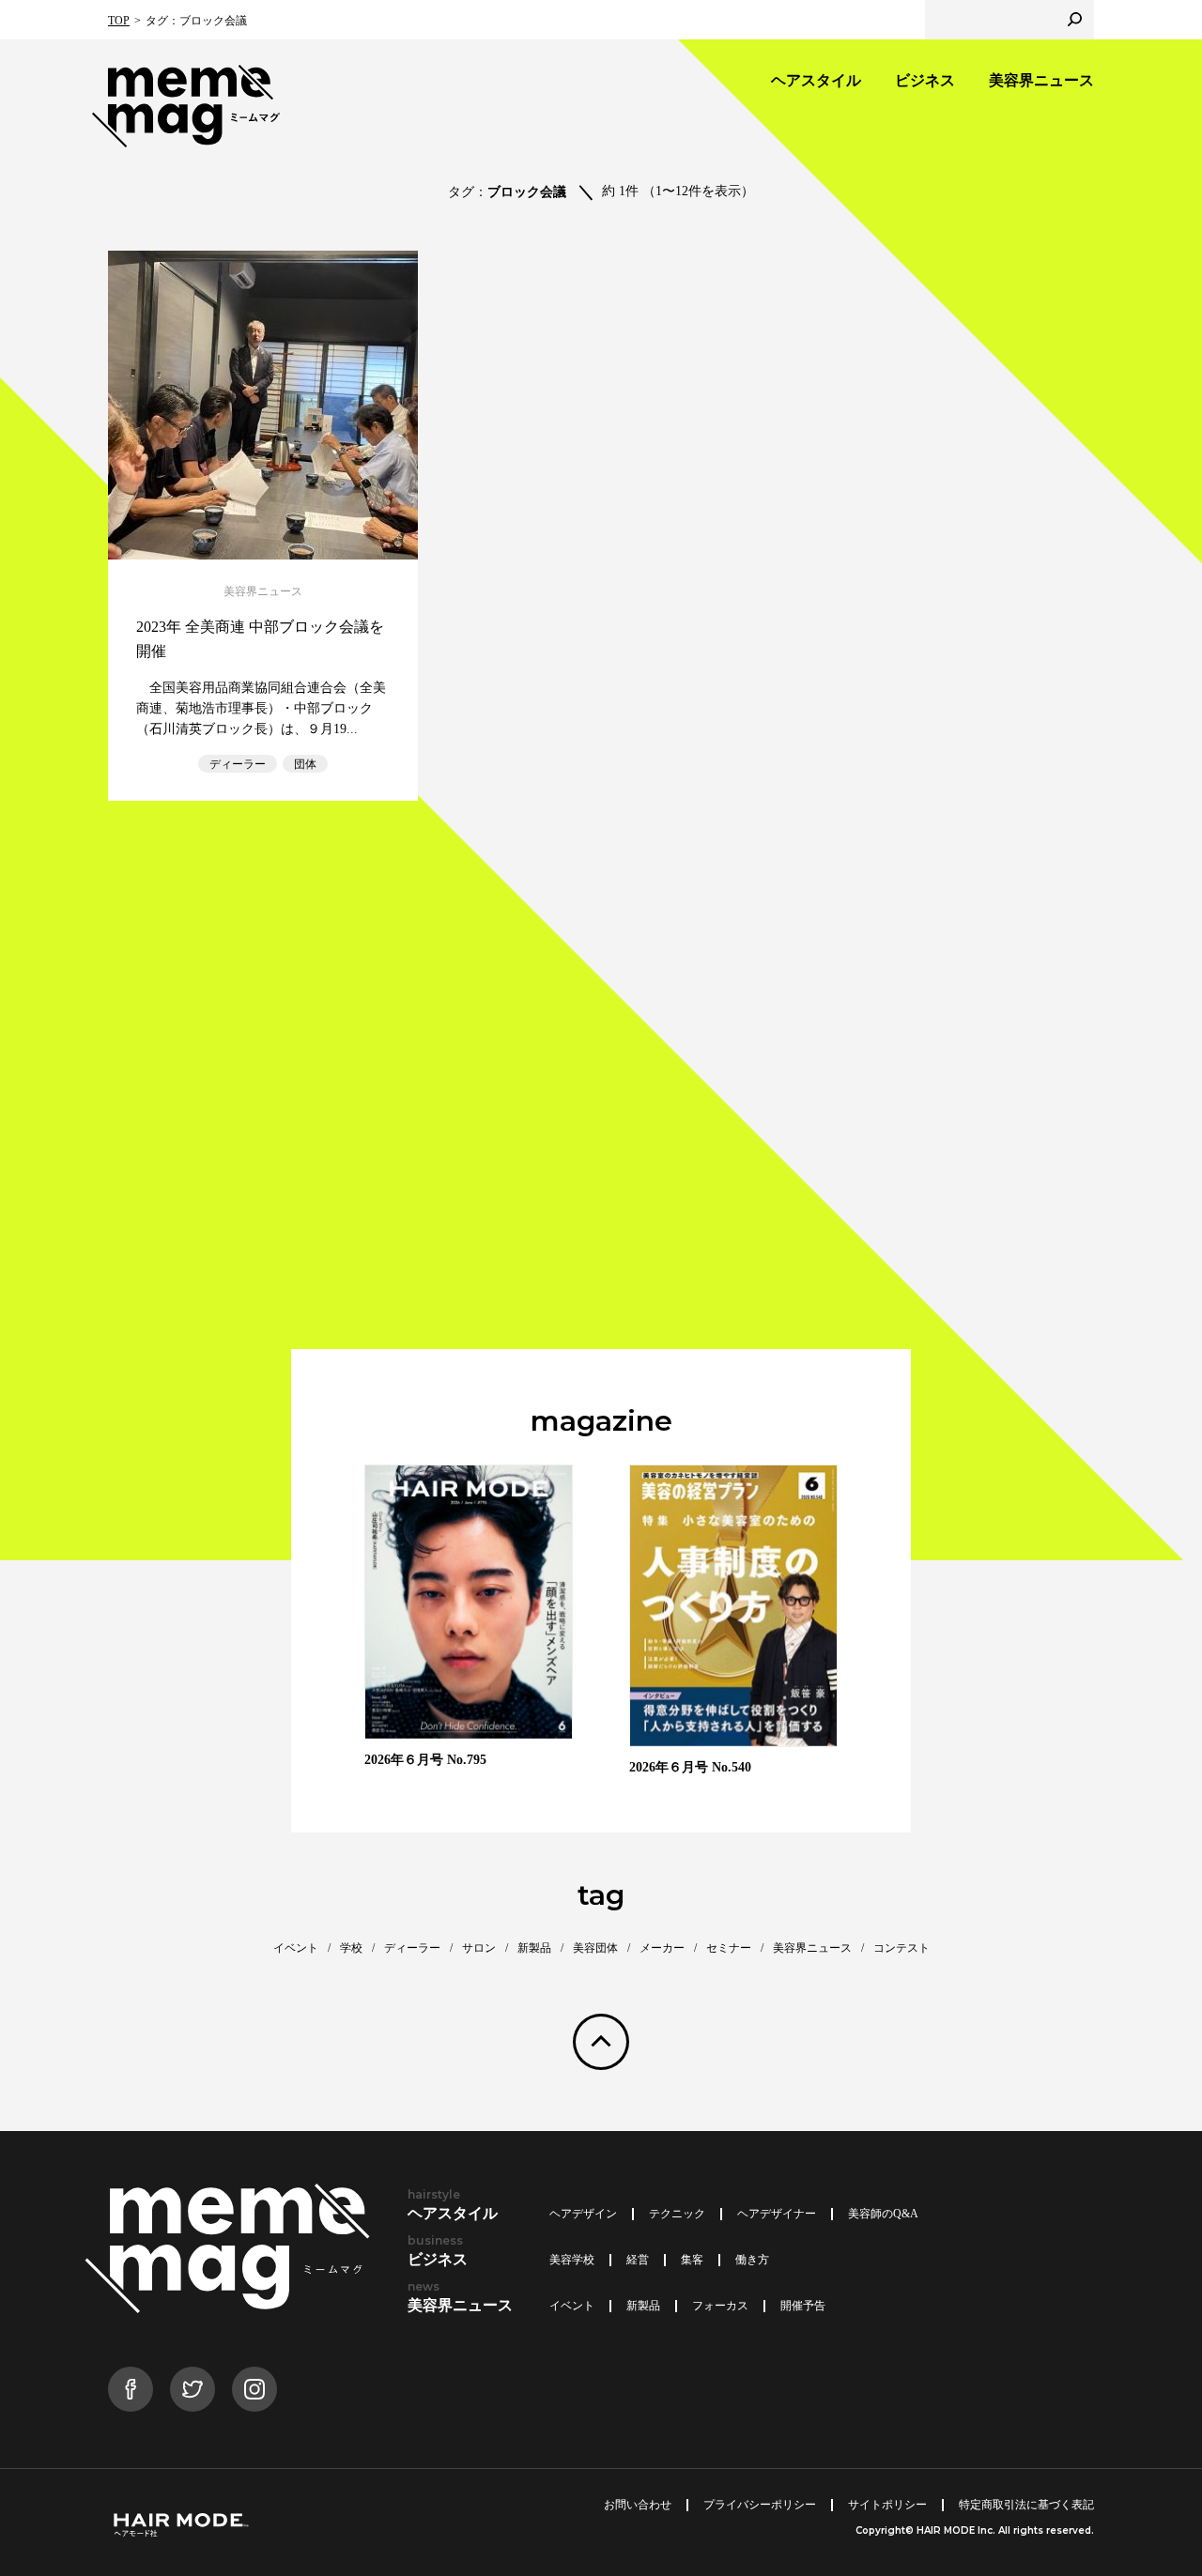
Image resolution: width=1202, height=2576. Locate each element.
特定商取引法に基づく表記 (1026, 2505)
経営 (638, 2260)
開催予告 (803, 2306)
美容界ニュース (1041, 80)
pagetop (601, 2042)
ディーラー (238, 764)
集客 (692, 2260)
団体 (305, 764)
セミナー (729, 1948)
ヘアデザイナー (777, 2214)
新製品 (534, 1948)
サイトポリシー (887, 2505)
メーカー (662, 1948)
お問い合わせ (638, 2505)
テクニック (677, 2214)
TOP (119, 21)
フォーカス (720, 2306)
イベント (296, 1948)
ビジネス (925, 80)
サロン (479, 1948)
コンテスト (901, 1948)
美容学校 (572, 2260)
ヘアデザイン (583, 2214)
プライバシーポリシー (760, 2505)
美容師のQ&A (883, 2214)
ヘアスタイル (816, 80)
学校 (351, 1948)
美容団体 (595, 1948)
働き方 (752, 2260)
